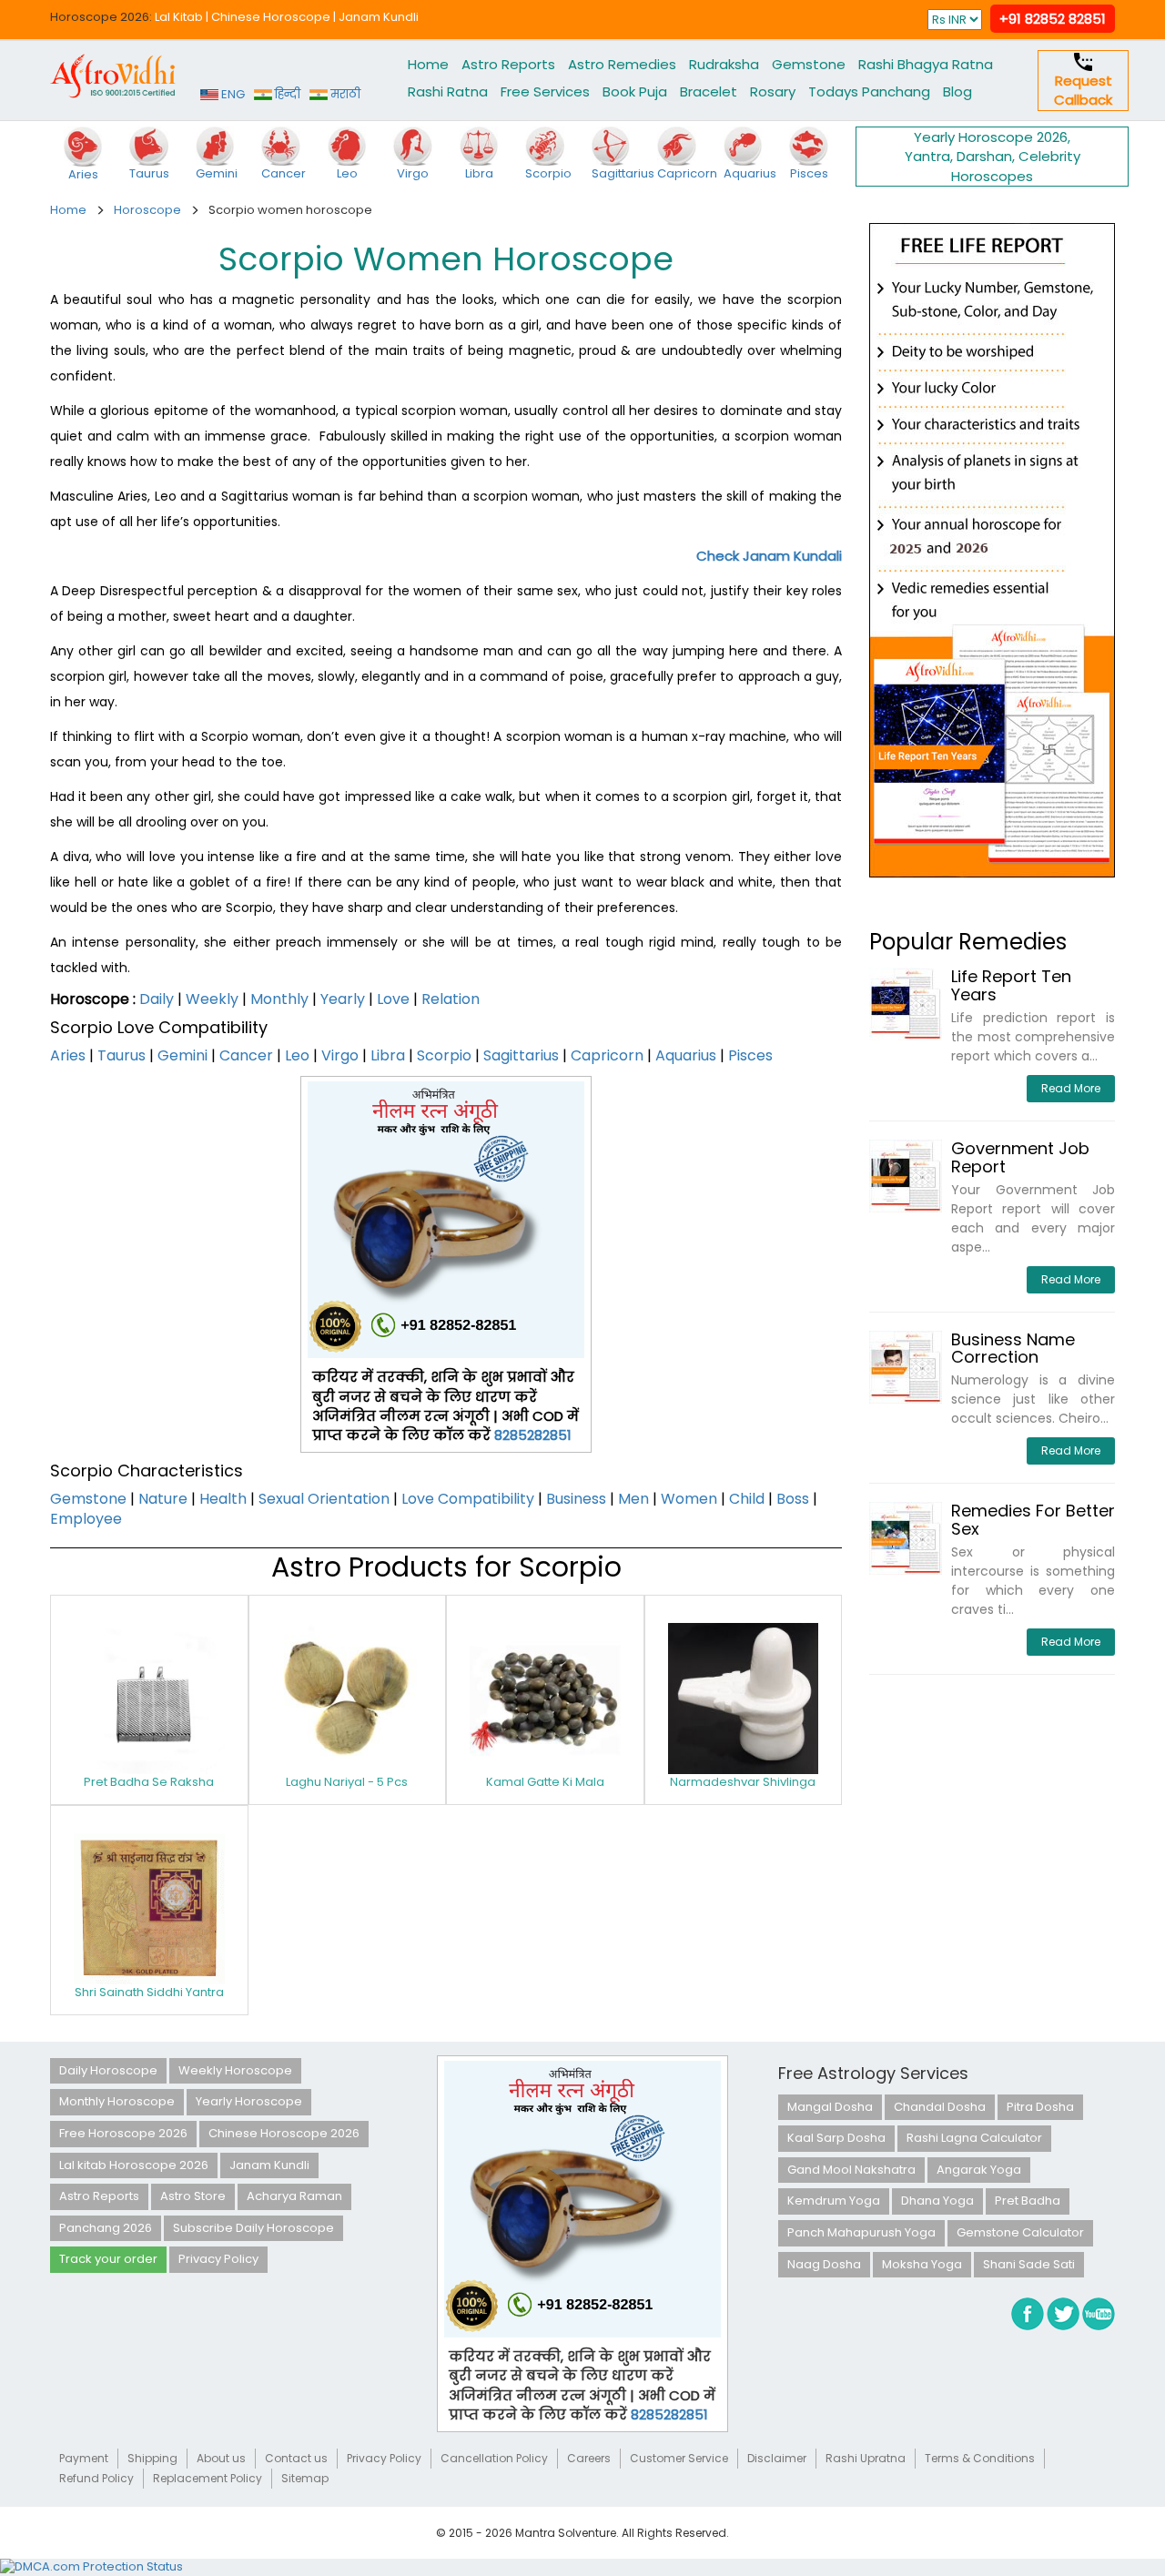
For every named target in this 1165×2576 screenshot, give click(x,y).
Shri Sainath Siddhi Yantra (149, 1992)
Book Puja (635, 91)
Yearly (343, 999)
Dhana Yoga (937, 2201)
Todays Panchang (869, 91)
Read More (1071, 1088)
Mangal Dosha (830, 2107)
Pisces (750, 1055)
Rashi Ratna (448, 91)
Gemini (182, 1055)
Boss (793, 1499)
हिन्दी (286, 94)
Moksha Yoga (922, 2264)
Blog (957, 91)
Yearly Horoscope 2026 (991, 137)
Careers (589, 2458)
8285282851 (533, 1435)
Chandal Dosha (940, 2107)
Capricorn (607, 1055)
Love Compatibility (468, 1499)
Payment (84, 2458)
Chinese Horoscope (271, 17)
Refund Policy (96, 2478)
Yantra (927, 156)
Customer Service (679, 2458)
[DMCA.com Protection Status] (91, 2566)
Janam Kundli (379, 17)
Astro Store (193, 2196)
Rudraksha (724, 64)
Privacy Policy (218, 2259)
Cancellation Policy (494, 2458)
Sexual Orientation (324, 1499)
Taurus (122, 1055)
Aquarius (686, 1055)
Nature (163, 1499)
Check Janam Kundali (769, 556)
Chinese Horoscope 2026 (284, 2133)
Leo (297, 1055)
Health (223, 1499)
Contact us (296, 2458)
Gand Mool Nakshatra (851, 2170)
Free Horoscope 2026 (123, 2133)
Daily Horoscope (108, 2070)
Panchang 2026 (106, 2228)
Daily (157, 999)
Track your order (108, 2259)
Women (689, 1499)
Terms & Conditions (980, 2458)
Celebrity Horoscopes (1016, 166)
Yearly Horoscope (249, 2101)
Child (747, 1499)
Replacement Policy (208, 2478)
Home (428, 64)
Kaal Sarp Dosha (836, 2138)
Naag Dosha (824, 2264)
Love (393, 999)
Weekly (212, 999)
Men (633, 1499)
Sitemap (305, 2478)
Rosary (773, 91)
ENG (232, 94)
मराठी (344, 94)
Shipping (152, 2458)
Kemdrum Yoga (834, 2201)
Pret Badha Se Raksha (149, 1782)
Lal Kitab (179, 17)
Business (576, 1499)
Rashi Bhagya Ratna (926, 64)
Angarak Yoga (979, 2170)
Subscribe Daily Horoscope (253, 2228)
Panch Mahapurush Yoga (861, 2232)
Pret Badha (1028, 2201)
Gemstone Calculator (1020, 2232)
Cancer (246, 1055)
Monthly (279, 999)
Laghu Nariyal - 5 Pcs (347, 1782)
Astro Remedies (622, 64)
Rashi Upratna (866, 2458)
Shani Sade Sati (1029, 2264)
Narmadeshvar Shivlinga (743, 1782)
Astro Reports (508, 64)
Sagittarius (521, 1055)
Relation (451, 999)
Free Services (545, 91)
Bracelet (709, 91)
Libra (388, 1055)
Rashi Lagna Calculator (974, 2138)
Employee (86, 1519)
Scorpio (444, 1055)
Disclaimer (777, 2458)
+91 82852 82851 (1053, 19)
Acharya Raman (294, 2196)
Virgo (340, 1055)
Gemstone (809, 64)
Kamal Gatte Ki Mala (545, 1782)
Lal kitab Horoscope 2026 (134, 2165)
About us (221, 2458)
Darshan (984, 156)
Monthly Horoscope (117, 2101)
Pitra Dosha (1040, 2107)
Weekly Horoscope (235, 2070)
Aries (68, 1055)
